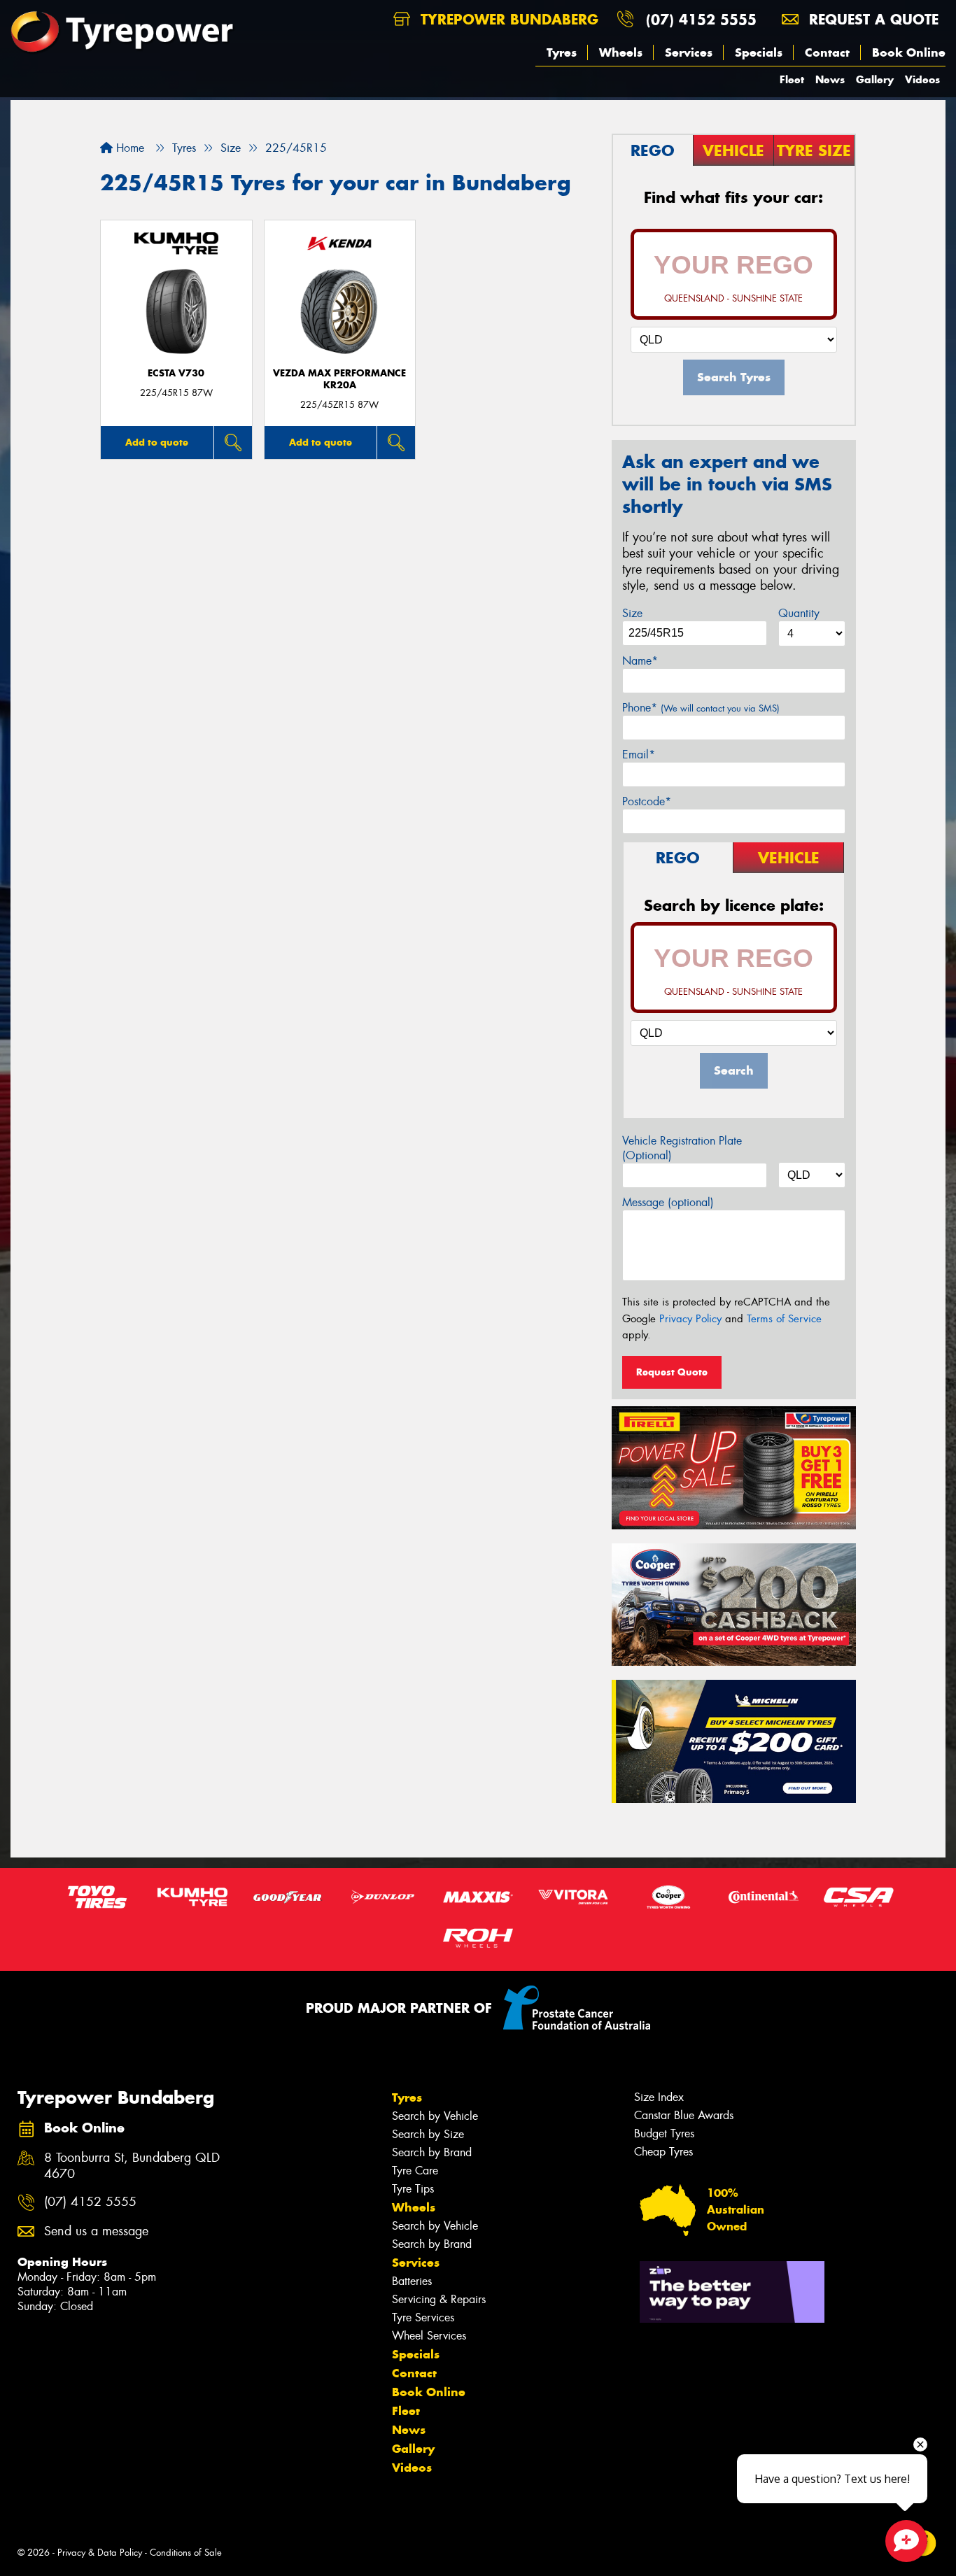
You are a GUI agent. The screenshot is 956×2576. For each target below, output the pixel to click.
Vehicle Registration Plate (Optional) (682, 1148)
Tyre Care (415, 2171)
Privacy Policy (690, 1319)
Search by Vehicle (435, 2116)
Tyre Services (423, 2317)
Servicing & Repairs (439, 2299)
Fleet (792, 79)
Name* (640, 661)
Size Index (659, 2097)
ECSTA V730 (176, 373)
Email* (639, 755)
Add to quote (157, 442)
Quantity (799, 613)
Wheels (621, 52)
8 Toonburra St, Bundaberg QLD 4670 (132, 2166)
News (830, 79)
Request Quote (672, 1372)
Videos (922, 79)
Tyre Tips (413, 2189)
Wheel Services (429, 2336)
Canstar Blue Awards (684, 2115)
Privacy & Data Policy (100, 2553)
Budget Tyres (664, 2133)
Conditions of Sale (186, 2553)
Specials (759, 52)
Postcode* (647, 801)
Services (689, 52)
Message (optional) (668, 1202)
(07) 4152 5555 (701, 19)
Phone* (701, 708)
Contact (827, 52)
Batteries (412, 2281)
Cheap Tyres (663, 2152)
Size (632, 613)
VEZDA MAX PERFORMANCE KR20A (339, 379)
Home (128, 148)
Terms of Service (784, 1319)
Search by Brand (432, 2152)
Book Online (909, 52)
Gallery (875, 79)
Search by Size (428, 2134)
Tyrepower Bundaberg (507, 19)
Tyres (562, 52)
